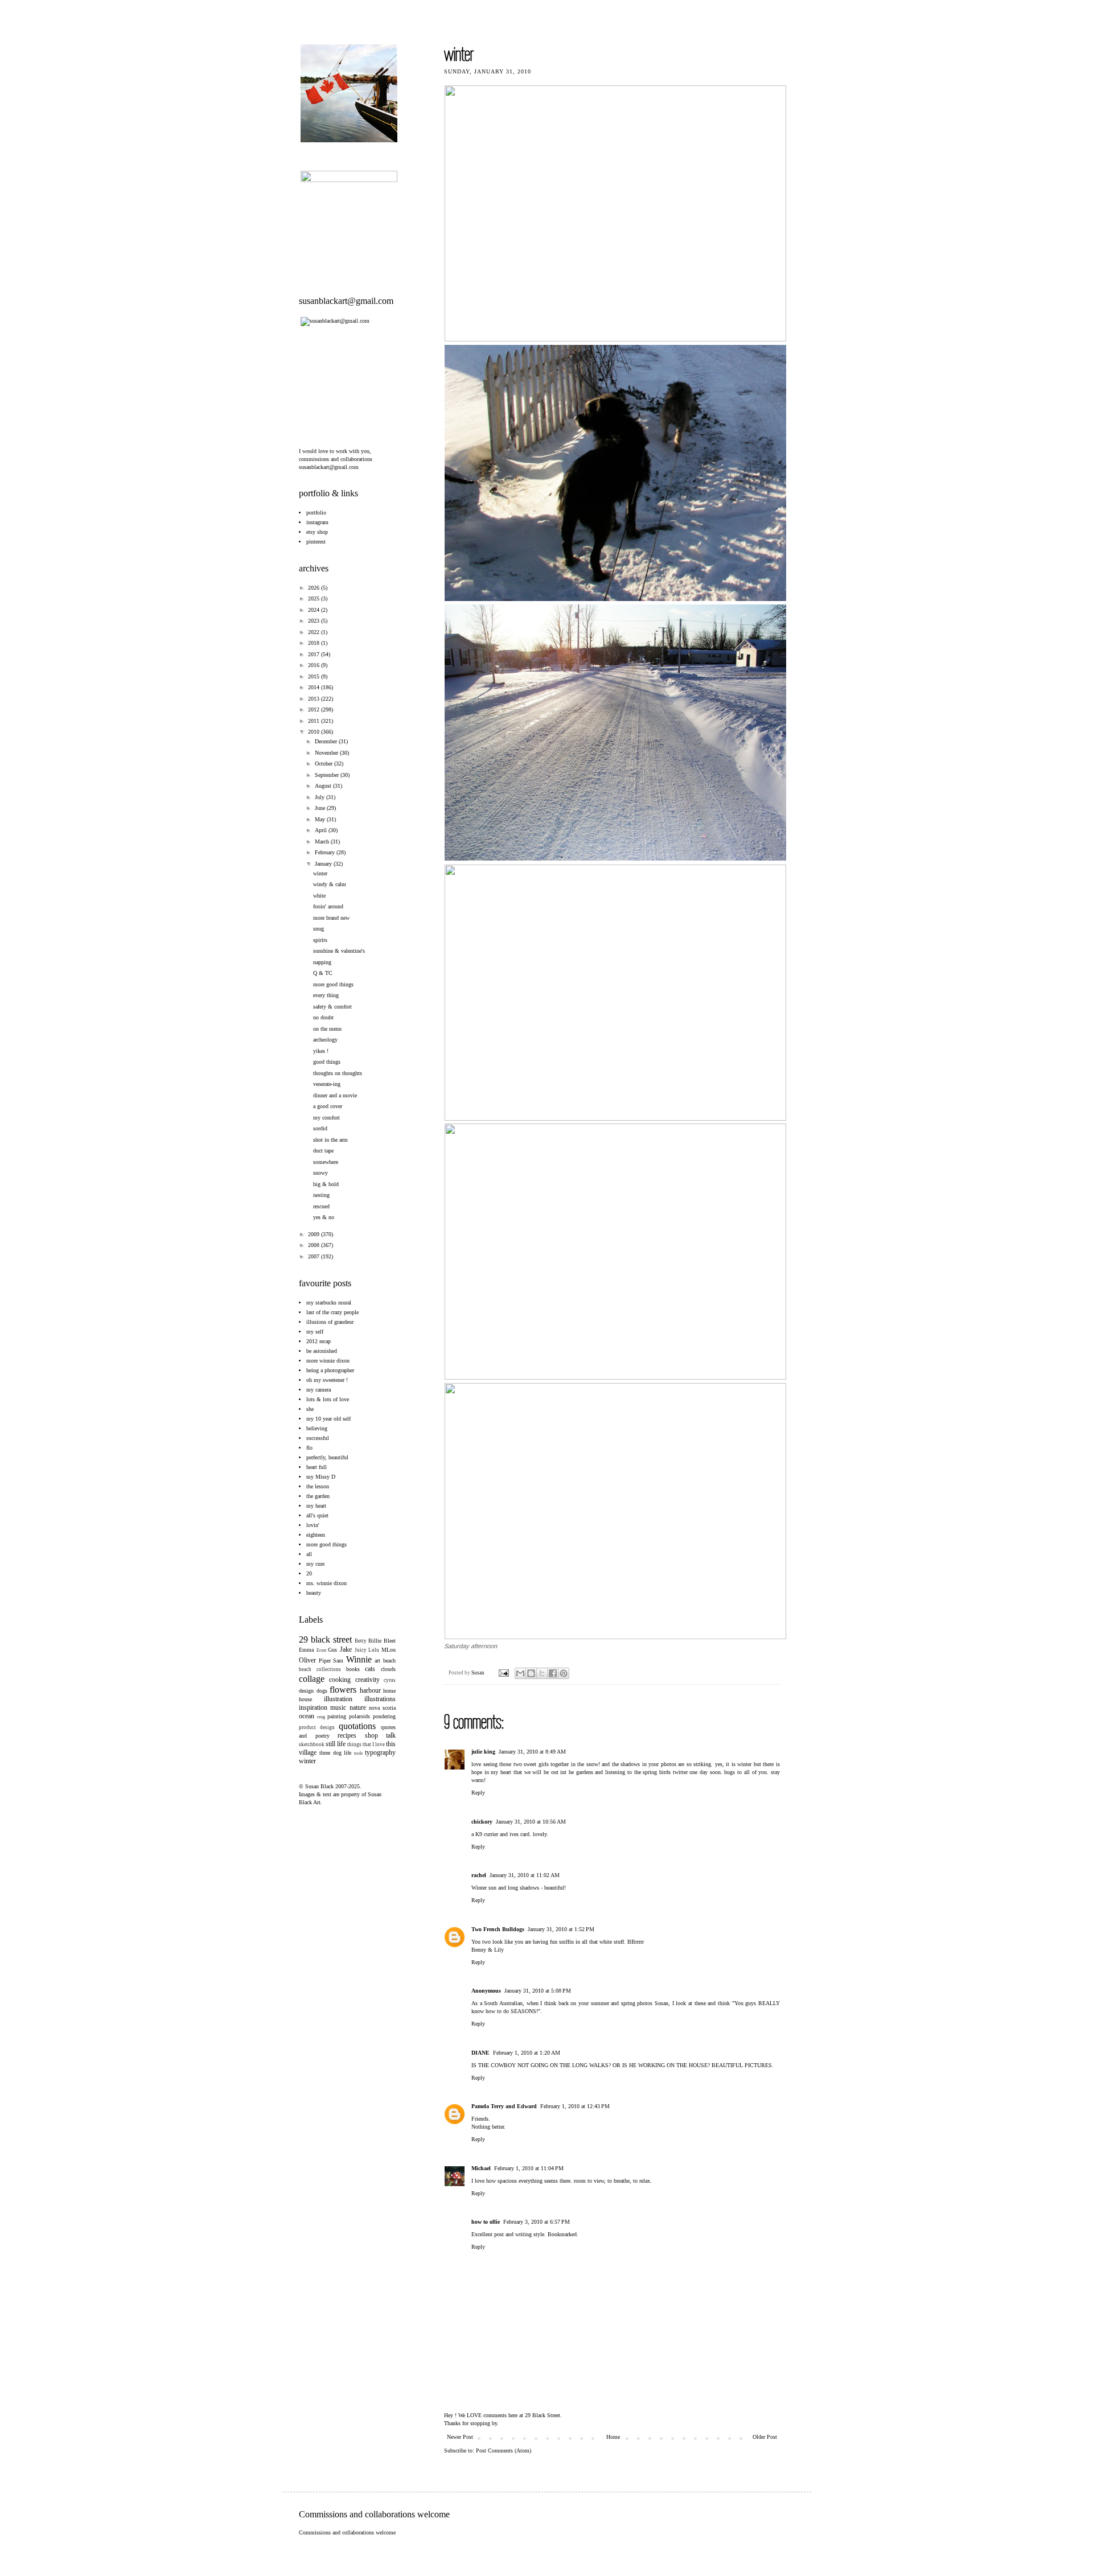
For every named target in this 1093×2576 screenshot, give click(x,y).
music (338, 1707)
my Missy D (321, 1477)
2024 (315, 610)
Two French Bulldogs (498, 1929)
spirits (320, 940)
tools (358, 1753)
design (306, 1691)
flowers (343, 1690)
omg (321, 1717)
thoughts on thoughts (338, 1073)
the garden (318, 1496)
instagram (317, 522)
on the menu (327, 1029)
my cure (315, 1564)
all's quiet (317, 1515)
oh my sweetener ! (327, 1380)
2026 (315, 588)
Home (613, 2437)
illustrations (380, 1699)
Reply (478, 1793)
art (377, 1661)
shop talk (381, 1735)
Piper (325, 1661)
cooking (340, 1680)
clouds (388, 1669)
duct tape (323, 1151)
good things (327, 1062)
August (324, 786)
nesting (321, 1195)
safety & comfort (332, 1007)
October (324, 764)
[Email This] (520, 1673)
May (321, 819)
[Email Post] (503, 1673)
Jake (346, 1649)
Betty (361, 1641)
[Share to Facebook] (553, 1673)
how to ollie (486, 2222)
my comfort (326, 1118)
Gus (332, 1650)
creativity (367, 1680)
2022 (315, 632)
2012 (315, 709)
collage (312, 1679)
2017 (315, 654)
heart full (317, 1467)
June (321, 808)
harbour (370, 1690)
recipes (347, 1735)
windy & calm (330, 884)
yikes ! (321, 1051)
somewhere (326, 1162)
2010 (315, 732)
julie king (483, 1752)
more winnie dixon (328, 1361)
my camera (319, 1390)
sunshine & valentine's (339, 951)
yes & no (324, 1217)
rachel (479, 1875)
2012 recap (319, 1341)
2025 (315, 598)
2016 (315, 665)
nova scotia (382, 1708)
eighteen (316, 1535)
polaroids (359, 1716)
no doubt (323, 1017)
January (324, 864)
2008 (315, 1245)
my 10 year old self (328, 1419)
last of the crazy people (332, 1312)
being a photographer (330, 1370)
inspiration (313, 1707)
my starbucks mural (329, 1303)
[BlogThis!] (531, 1673)
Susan (478, 1673)
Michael (481, 2168)
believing (317, 1428)
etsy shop (317, 532)
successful (318, 1438)
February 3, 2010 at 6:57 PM (537, 2222)
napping (322, 962)
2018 (315, 643)
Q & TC (323, 973)
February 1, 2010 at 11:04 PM (529, 2168)
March (323, 841)
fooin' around (328, 906)
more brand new (331, 918)
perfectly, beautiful (327, 1457)
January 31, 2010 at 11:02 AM (525, 1875)
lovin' (313, 1525)
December (327, 741)
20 (309, 1573)
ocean (307, 1716)
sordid (320, 1128)
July (320, 797)
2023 (315, 621)
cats (370, 1669)
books (353, 1669)
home (389, 1691)
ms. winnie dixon (326, 1583)
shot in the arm (330, 1140)
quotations (357, 1726)
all (309, 1554)
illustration (338, 1699)
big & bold (326, 1184)
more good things (333, 984)
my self (315, 1332)
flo (309, 1448)
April (322, 830)
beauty (314, 1593)
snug (319, 929)
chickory (482, 1822)
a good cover (328, 1106)
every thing (326, 995)
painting (337, 1716)
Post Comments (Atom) (504, 2451)
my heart (316, 1506)
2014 (315, 687)
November (327, 753)
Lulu (374, 1650)
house (305, 1699)
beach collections (320, 1669)
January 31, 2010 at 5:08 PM (538, 1991)
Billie (375, 1641)
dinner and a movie (335, 1095)
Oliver (307, 1660)
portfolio (316, 513)
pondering (384, 1716)
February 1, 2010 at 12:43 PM (575, 2106)
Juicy (361, 1650)
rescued (321, 1206)
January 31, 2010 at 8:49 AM (532, 1752)
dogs (322, 1691)
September (328, 775)
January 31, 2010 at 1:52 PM (561, 1929)
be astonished (322, 1351)
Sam (338, 1661)
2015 (315, 676)
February (326, 852)
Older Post (765, 2437)
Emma (306, 1650)
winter (320, 873)
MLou (389, 1650)
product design (317, 1727)
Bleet (390, 1641)
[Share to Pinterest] (564, 1673)
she (310, 1409)
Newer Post (460, 2437)
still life (336, 1744)
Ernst (321, 1650)
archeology (325, 1040)
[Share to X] (542, 1673)
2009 (315, 1234)
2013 (315, 699)
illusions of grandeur (330, 1322)
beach (389, 1661)
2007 (315, 1256)
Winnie (359, 1659)
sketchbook (312, 1744)
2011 (315, 721)
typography (380, 1752)
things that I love (366, 1744)
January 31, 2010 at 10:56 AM (531, 1822)
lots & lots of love (328, 1399)
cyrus (390, 1680)
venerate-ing (327, 1084)
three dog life (336, 1753)
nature (358, 1707)
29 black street (325, 1639)
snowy (320, 1173)
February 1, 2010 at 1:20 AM (527, 2053)
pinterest (316, 542)
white (319, 896)
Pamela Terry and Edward (504, 2106)
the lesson (318, 1486)
